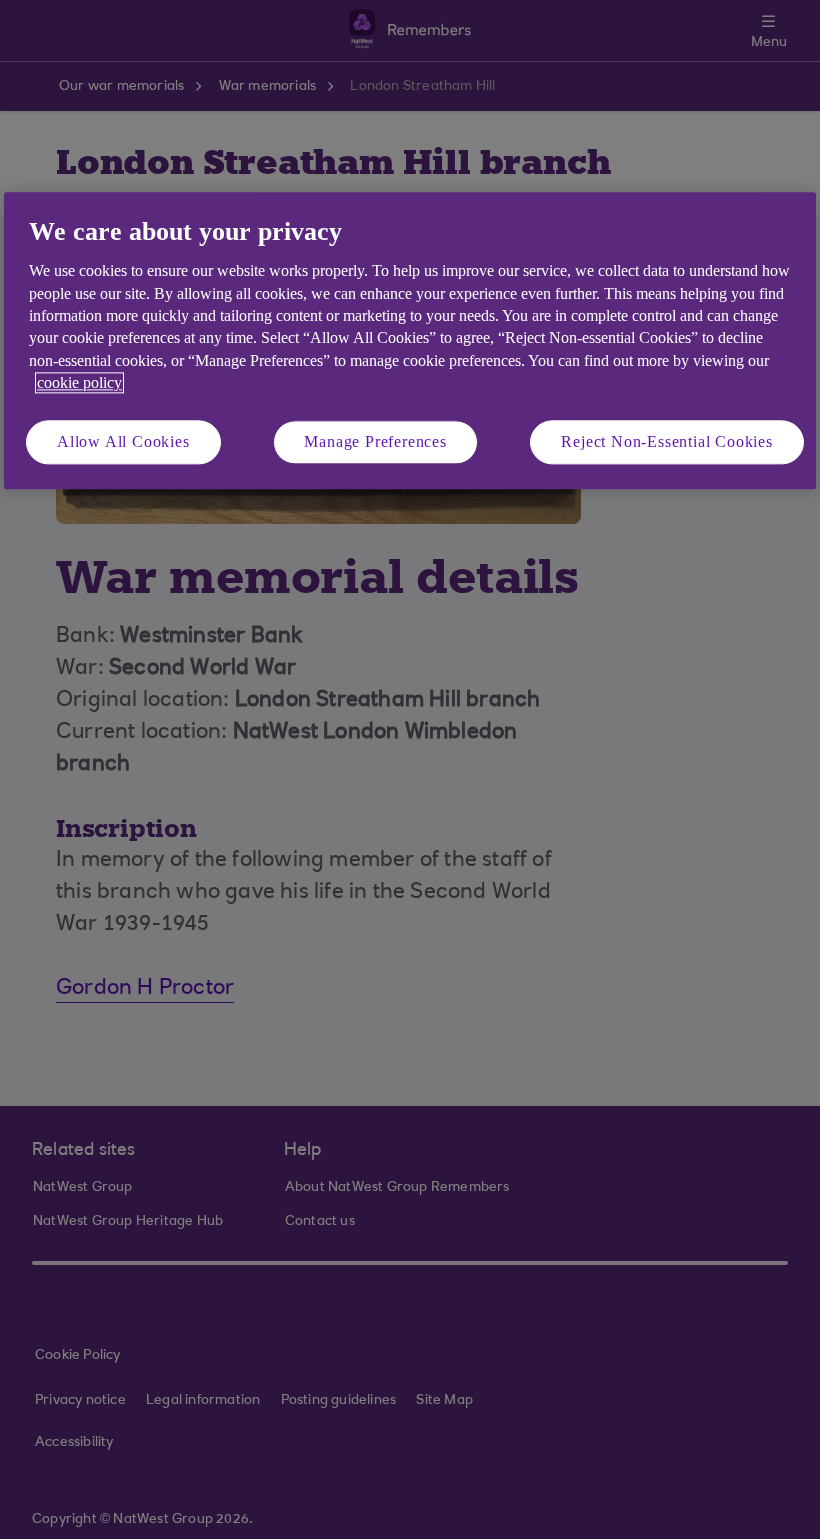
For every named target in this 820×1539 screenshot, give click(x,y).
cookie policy (79, 383)
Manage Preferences (375, 441)
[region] (410, 340)
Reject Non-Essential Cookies (666, 441)
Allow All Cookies (123, 441)
